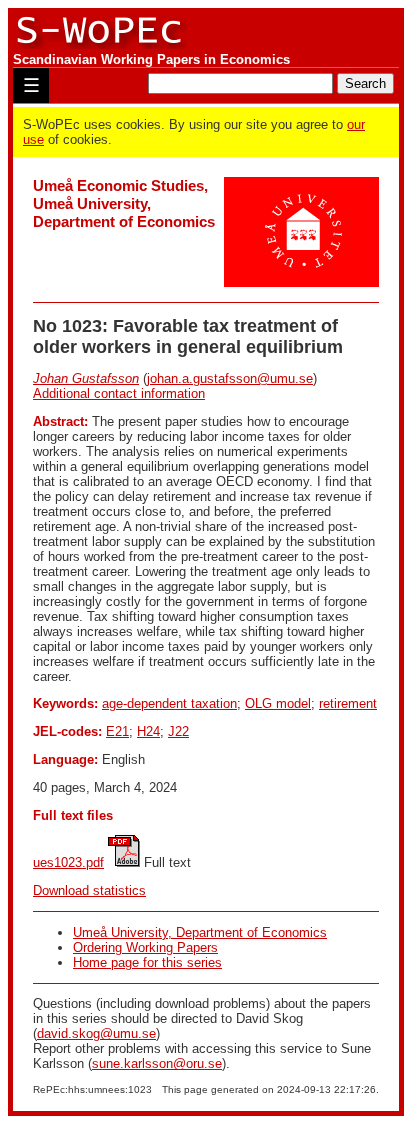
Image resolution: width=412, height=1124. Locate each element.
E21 (117, 731)
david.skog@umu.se (96, 1033)
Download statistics (89, 890)
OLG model (278, 703)
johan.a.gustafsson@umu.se (230, 378)
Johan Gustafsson (86, 378)
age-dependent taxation (169, 703)
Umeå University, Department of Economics (200, 932)
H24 (148, 731)
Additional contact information (119, 393)
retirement (348, 703)
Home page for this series (147, 962)
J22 (178, 731)
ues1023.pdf (68, 862)
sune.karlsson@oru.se (157, 1063)
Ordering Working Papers (145, 947)
